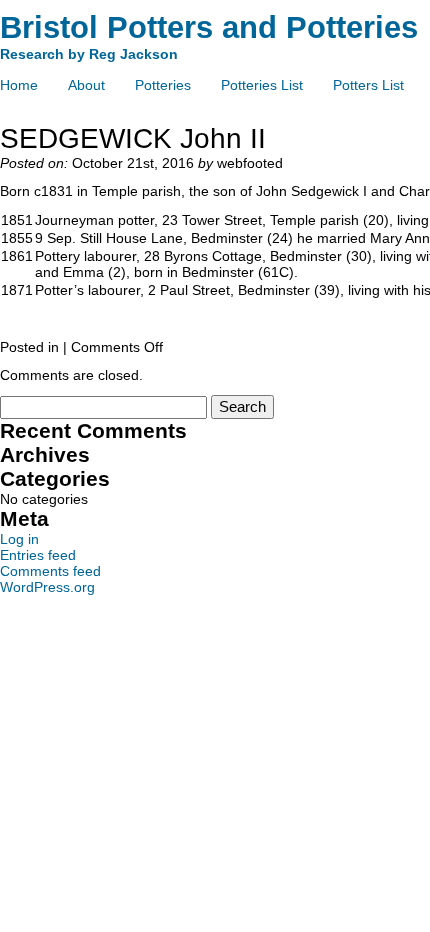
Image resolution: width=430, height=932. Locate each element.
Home (19, 85)
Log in (19, 539)
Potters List (368, 85)
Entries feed (38, 555)
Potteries (163, 85)
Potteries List (262, 85)
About (86, 85)
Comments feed (50, 571)
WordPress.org (47, 587)
